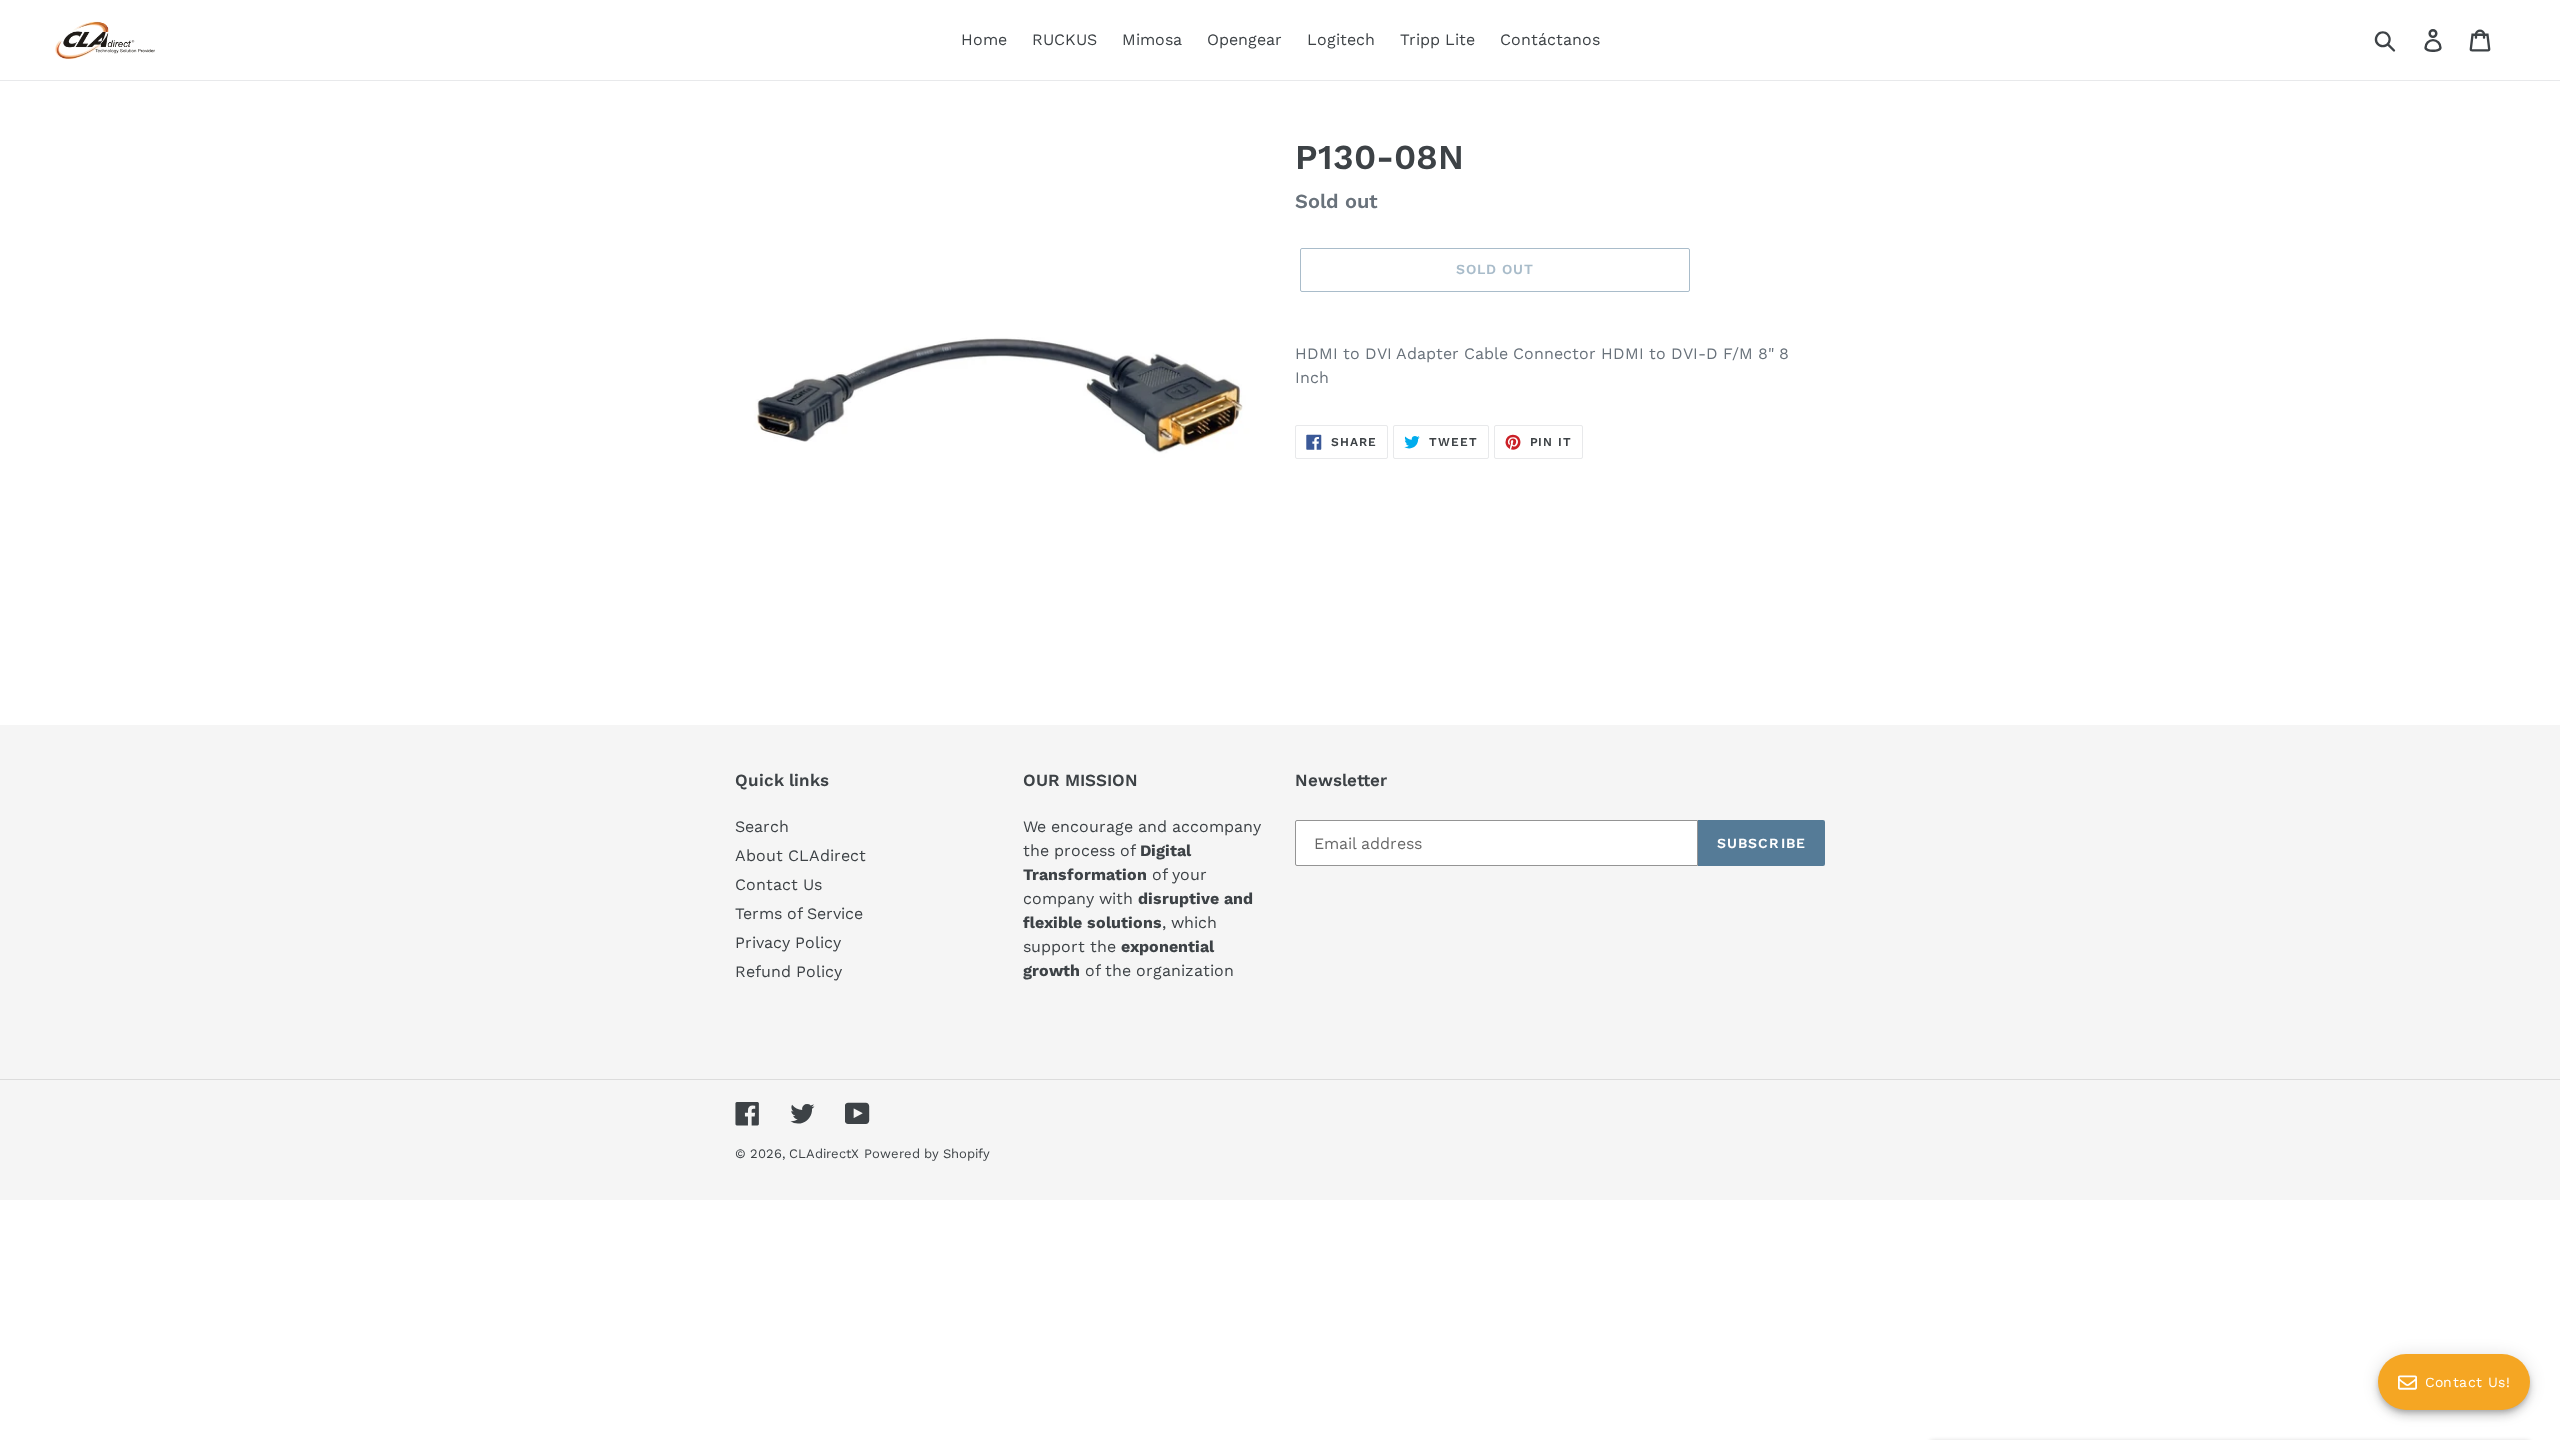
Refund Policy (788, 971)
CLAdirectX (824, 1153)
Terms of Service (799, 913)
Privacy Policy (788, 942)
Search (762, 826)
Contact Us (778, 884)
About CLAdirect (800, 855)
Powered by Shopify (927, 1153)
